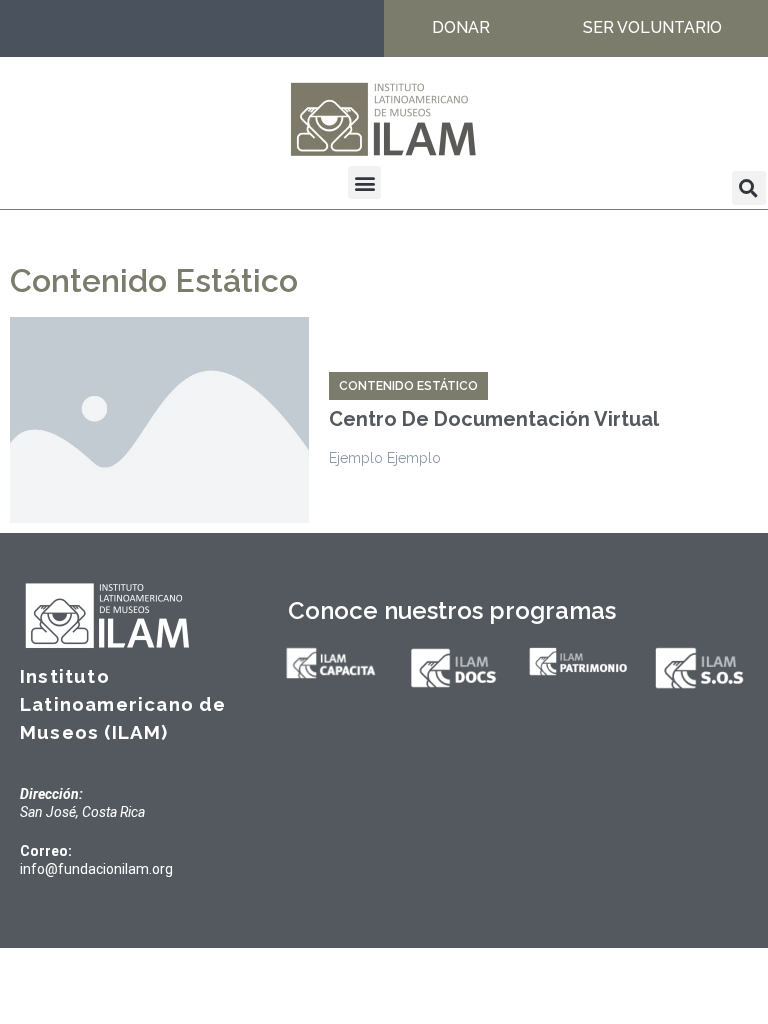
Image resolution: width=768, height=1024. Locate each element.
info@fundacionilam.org (96, 869)
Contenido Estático (408, 386)
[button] (364, 182)
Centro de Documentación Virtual (494, 419)
